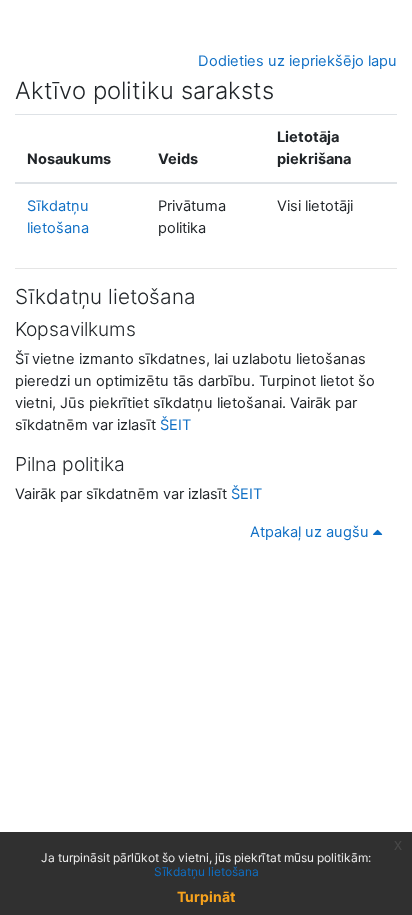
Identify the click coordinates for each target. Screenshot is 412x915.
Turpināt (206, 896)
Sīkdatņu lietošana (206, 871)
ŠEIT (175, 425)
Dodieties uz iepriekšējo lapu (297, 61)
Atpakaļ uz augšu (311, 532)
